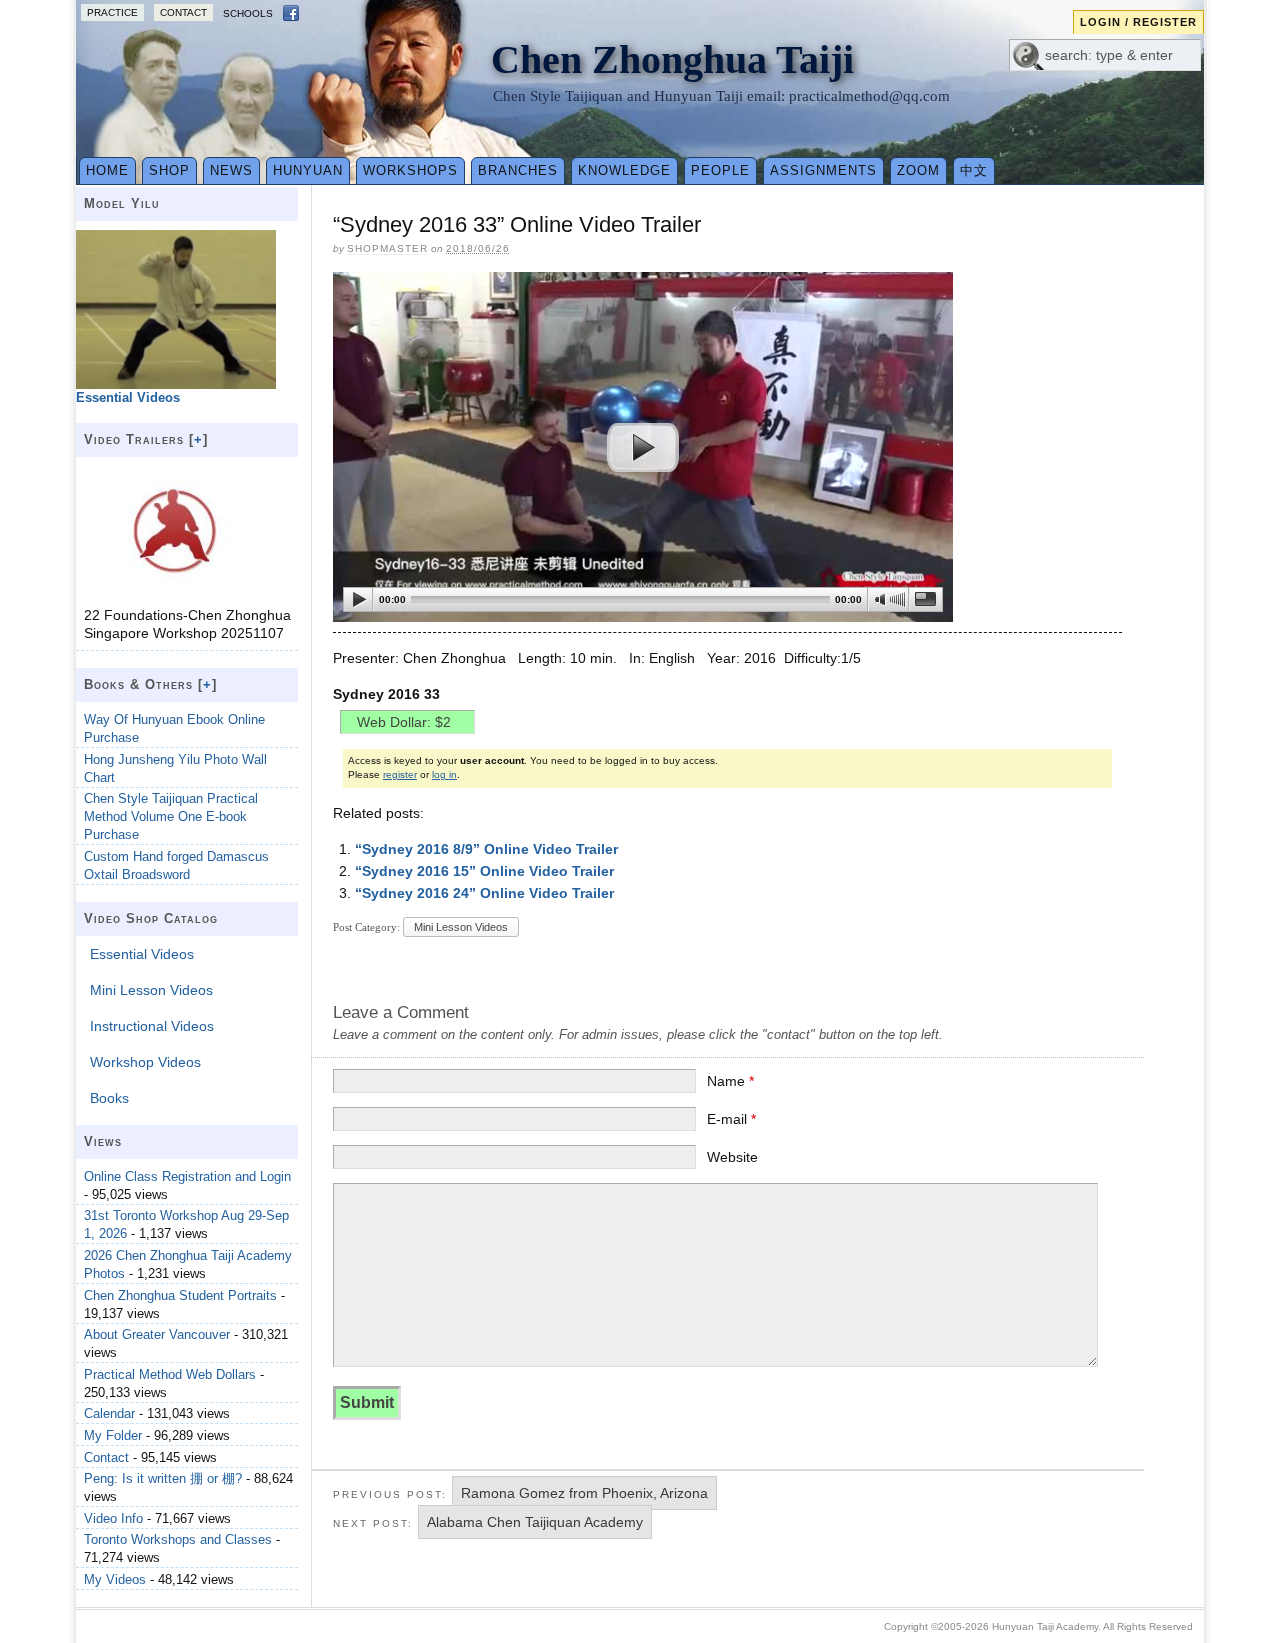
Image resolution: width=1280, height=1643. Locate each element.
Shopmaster (387, 248)
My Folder (113, 1435)
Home (107, 170)
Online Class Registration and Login (187, 1176)
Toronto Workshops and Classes (178, 1539)
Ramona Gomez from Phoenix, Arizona (584, 1493)
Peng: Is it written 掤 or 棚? (163, 1478)
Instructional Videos (152, 1026)
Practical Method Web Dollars (170, 1374)
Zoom (918, 170)
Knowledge (624, 170)
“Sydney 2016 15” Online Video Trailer (484, 871)
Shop (169, 170)
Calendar (109, 1413)
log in (444, 774)
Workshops (410, 170)
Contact (183, 12)
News (231, 170)
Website (732, 1157)
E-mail (731, 1119)
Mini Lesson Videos (461, 927)
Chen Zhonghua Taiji (672, 59)
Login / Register (1138, 22)
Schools (248, 13)
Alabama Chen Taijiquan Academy (535, 1522)
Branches (518, 170)
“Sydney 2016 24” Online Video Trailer (484, 893)
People (720, 170)
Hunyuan (308, 170)
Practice (112, 12)
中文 (974, 170)
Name (730, 1081)
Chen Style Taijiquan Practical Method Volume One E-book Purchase (171, 816)
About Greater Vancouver (157, 1334)
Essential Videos (142, 954)
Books (109, 1098)
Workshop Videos (145, 1062)
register (400, 774)
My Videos (115, 1579)
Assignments (823, 170)
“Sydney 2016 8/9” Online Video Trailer (486, 849)
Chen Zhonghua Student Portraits (180, 1295)
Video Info (113, 1518)
